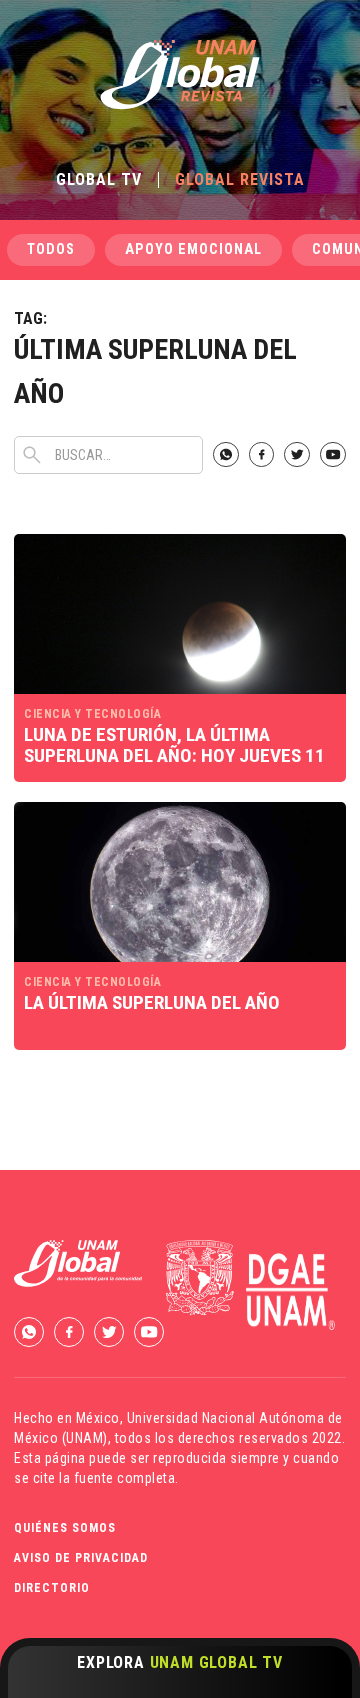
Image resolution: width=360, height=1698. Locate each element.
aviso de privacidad (81, 1558)
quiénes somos (65, 1528)
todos (51, 249)
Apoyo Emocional (193, 249)
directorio (52, 1588)
